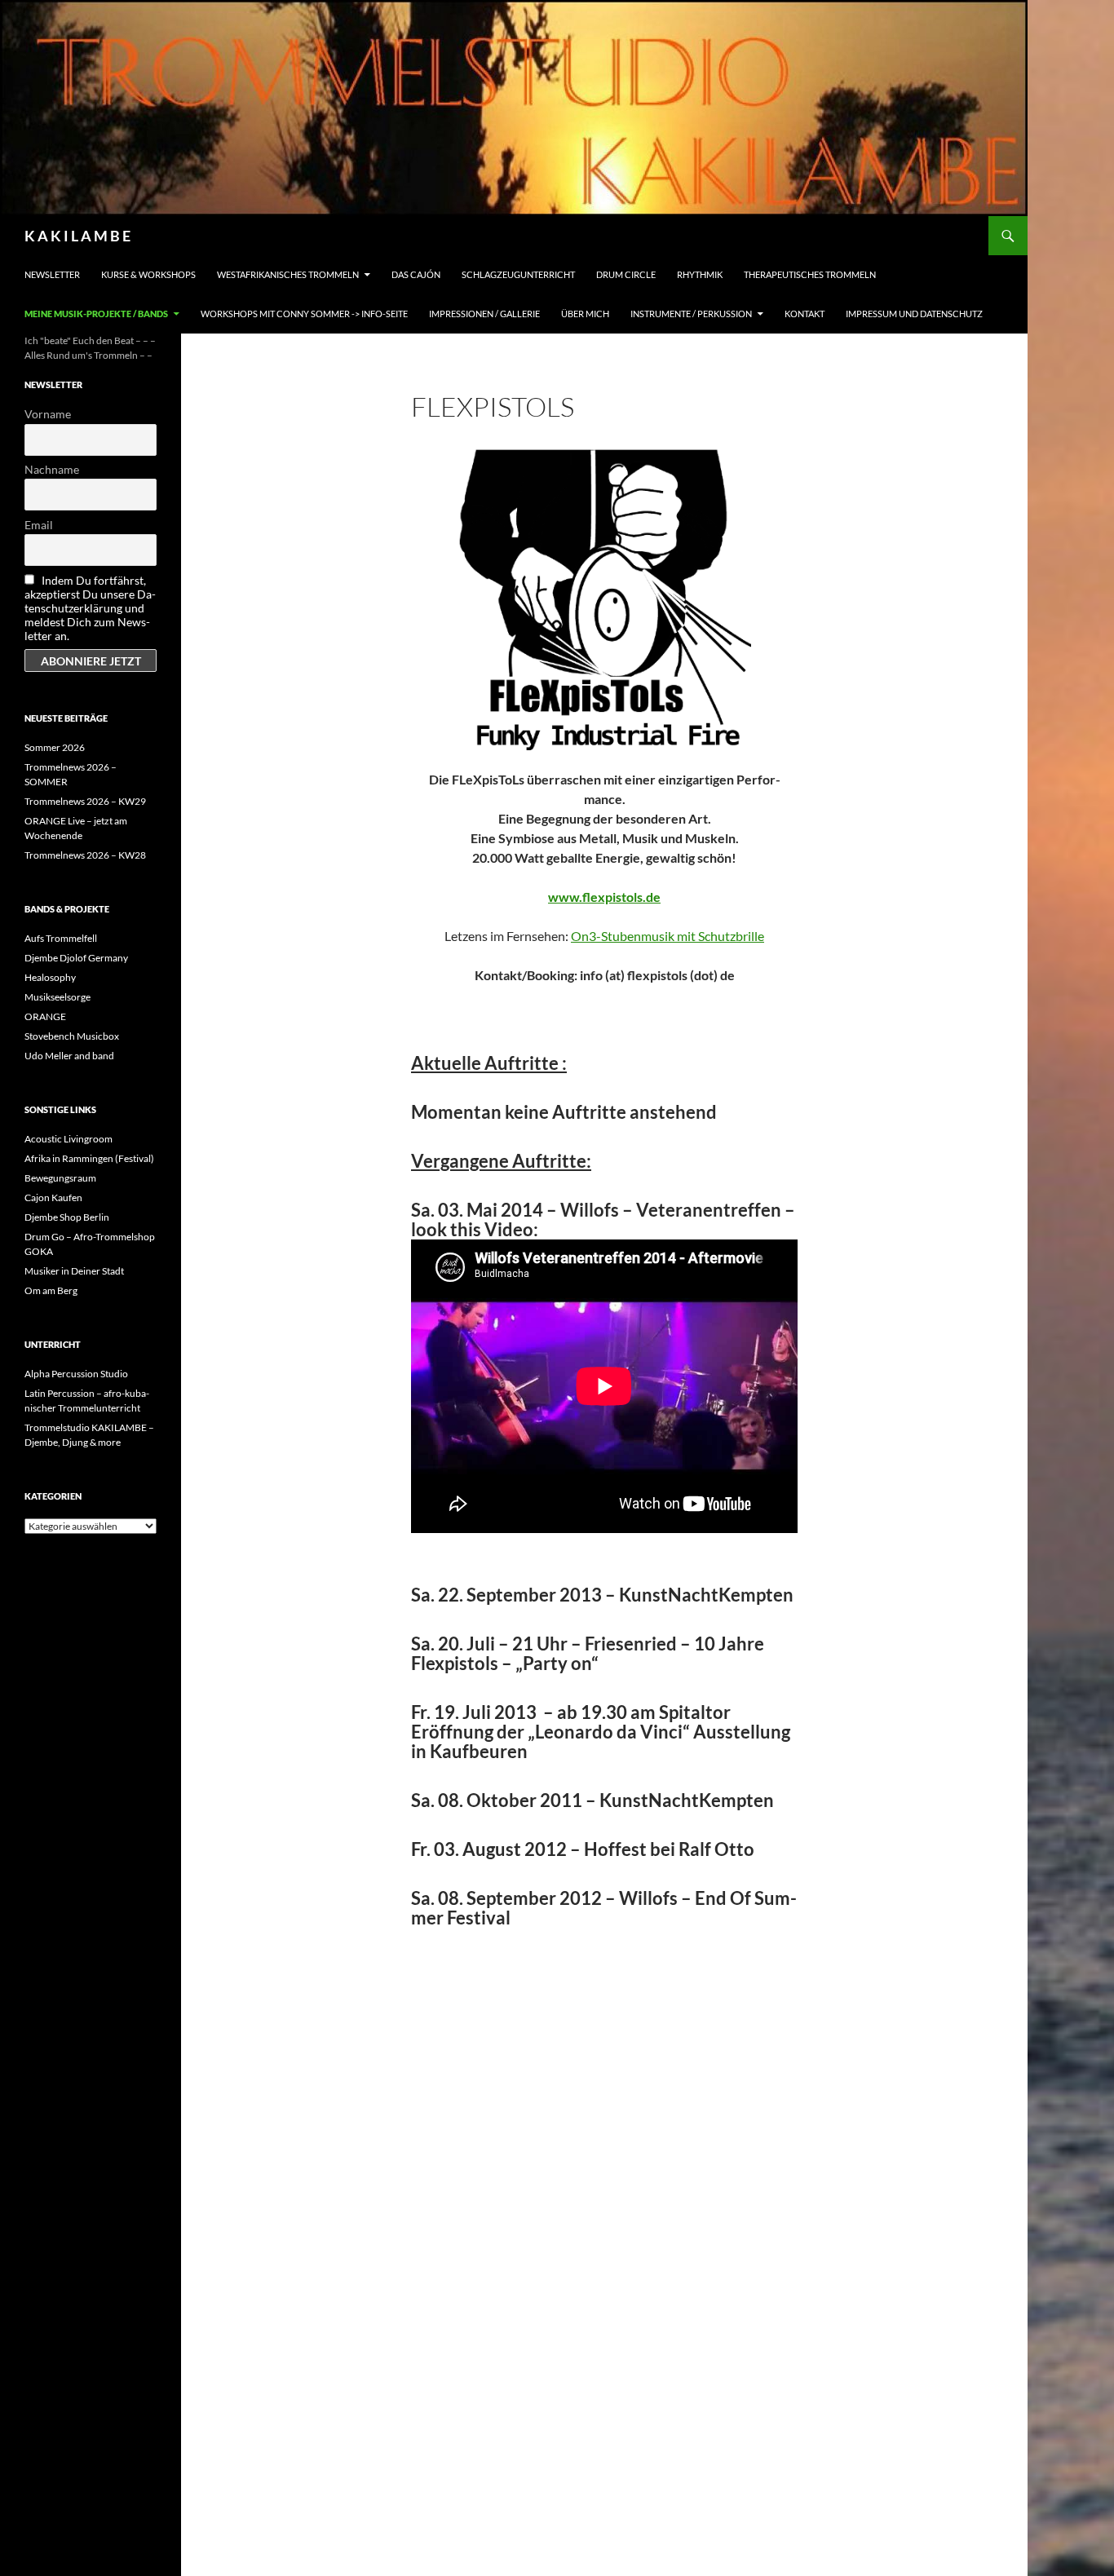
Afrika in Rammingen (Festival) (89, 1158)
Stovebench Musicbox (72, 1036)
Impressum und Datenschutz (914, 314)
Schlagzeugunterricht (518, 274)
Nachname (52, 469)
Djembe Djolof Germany (76, 958)
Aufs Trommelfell (61, 938)
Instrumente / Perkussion (691, 314)
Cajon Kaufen (53, 1197)
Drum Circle (626, 274)
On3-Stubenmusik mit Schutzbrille (668, 936)
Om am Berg (51, 1290)
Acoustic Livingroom (69, 1139)
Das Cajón (416, 274)
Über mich (585, 314)
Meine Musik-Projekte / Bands (96, 314)
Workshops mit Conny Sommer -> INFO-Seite (304, 314)
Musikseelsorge (57, 997)
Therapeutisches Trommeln (810, 274)
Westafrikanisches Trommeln (288, 274)
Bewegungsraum (60, 1178)
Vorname (48, 414)
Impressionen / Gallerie (484, 314)
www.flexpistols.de (604, 897)
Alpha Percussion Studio (76, 1374)
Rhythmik (700, 274)
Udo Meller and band (69, 1056)
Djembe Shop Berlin (67, 1217)
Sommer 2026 (55, 747)
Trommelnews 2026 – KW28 (85, 855)
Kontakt (805, 314)
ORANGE (45, 1016)
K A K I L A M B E (77, 236)
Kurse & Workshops (148, 274)
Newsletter (52, 274)
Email (39, 525)
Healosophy (50, 977)
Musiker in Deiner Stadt (74, 1271)
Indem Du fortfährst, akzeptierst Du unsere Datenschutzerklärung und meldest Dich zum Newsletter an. (90, 608)
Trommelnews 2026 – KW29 (85, 801)
